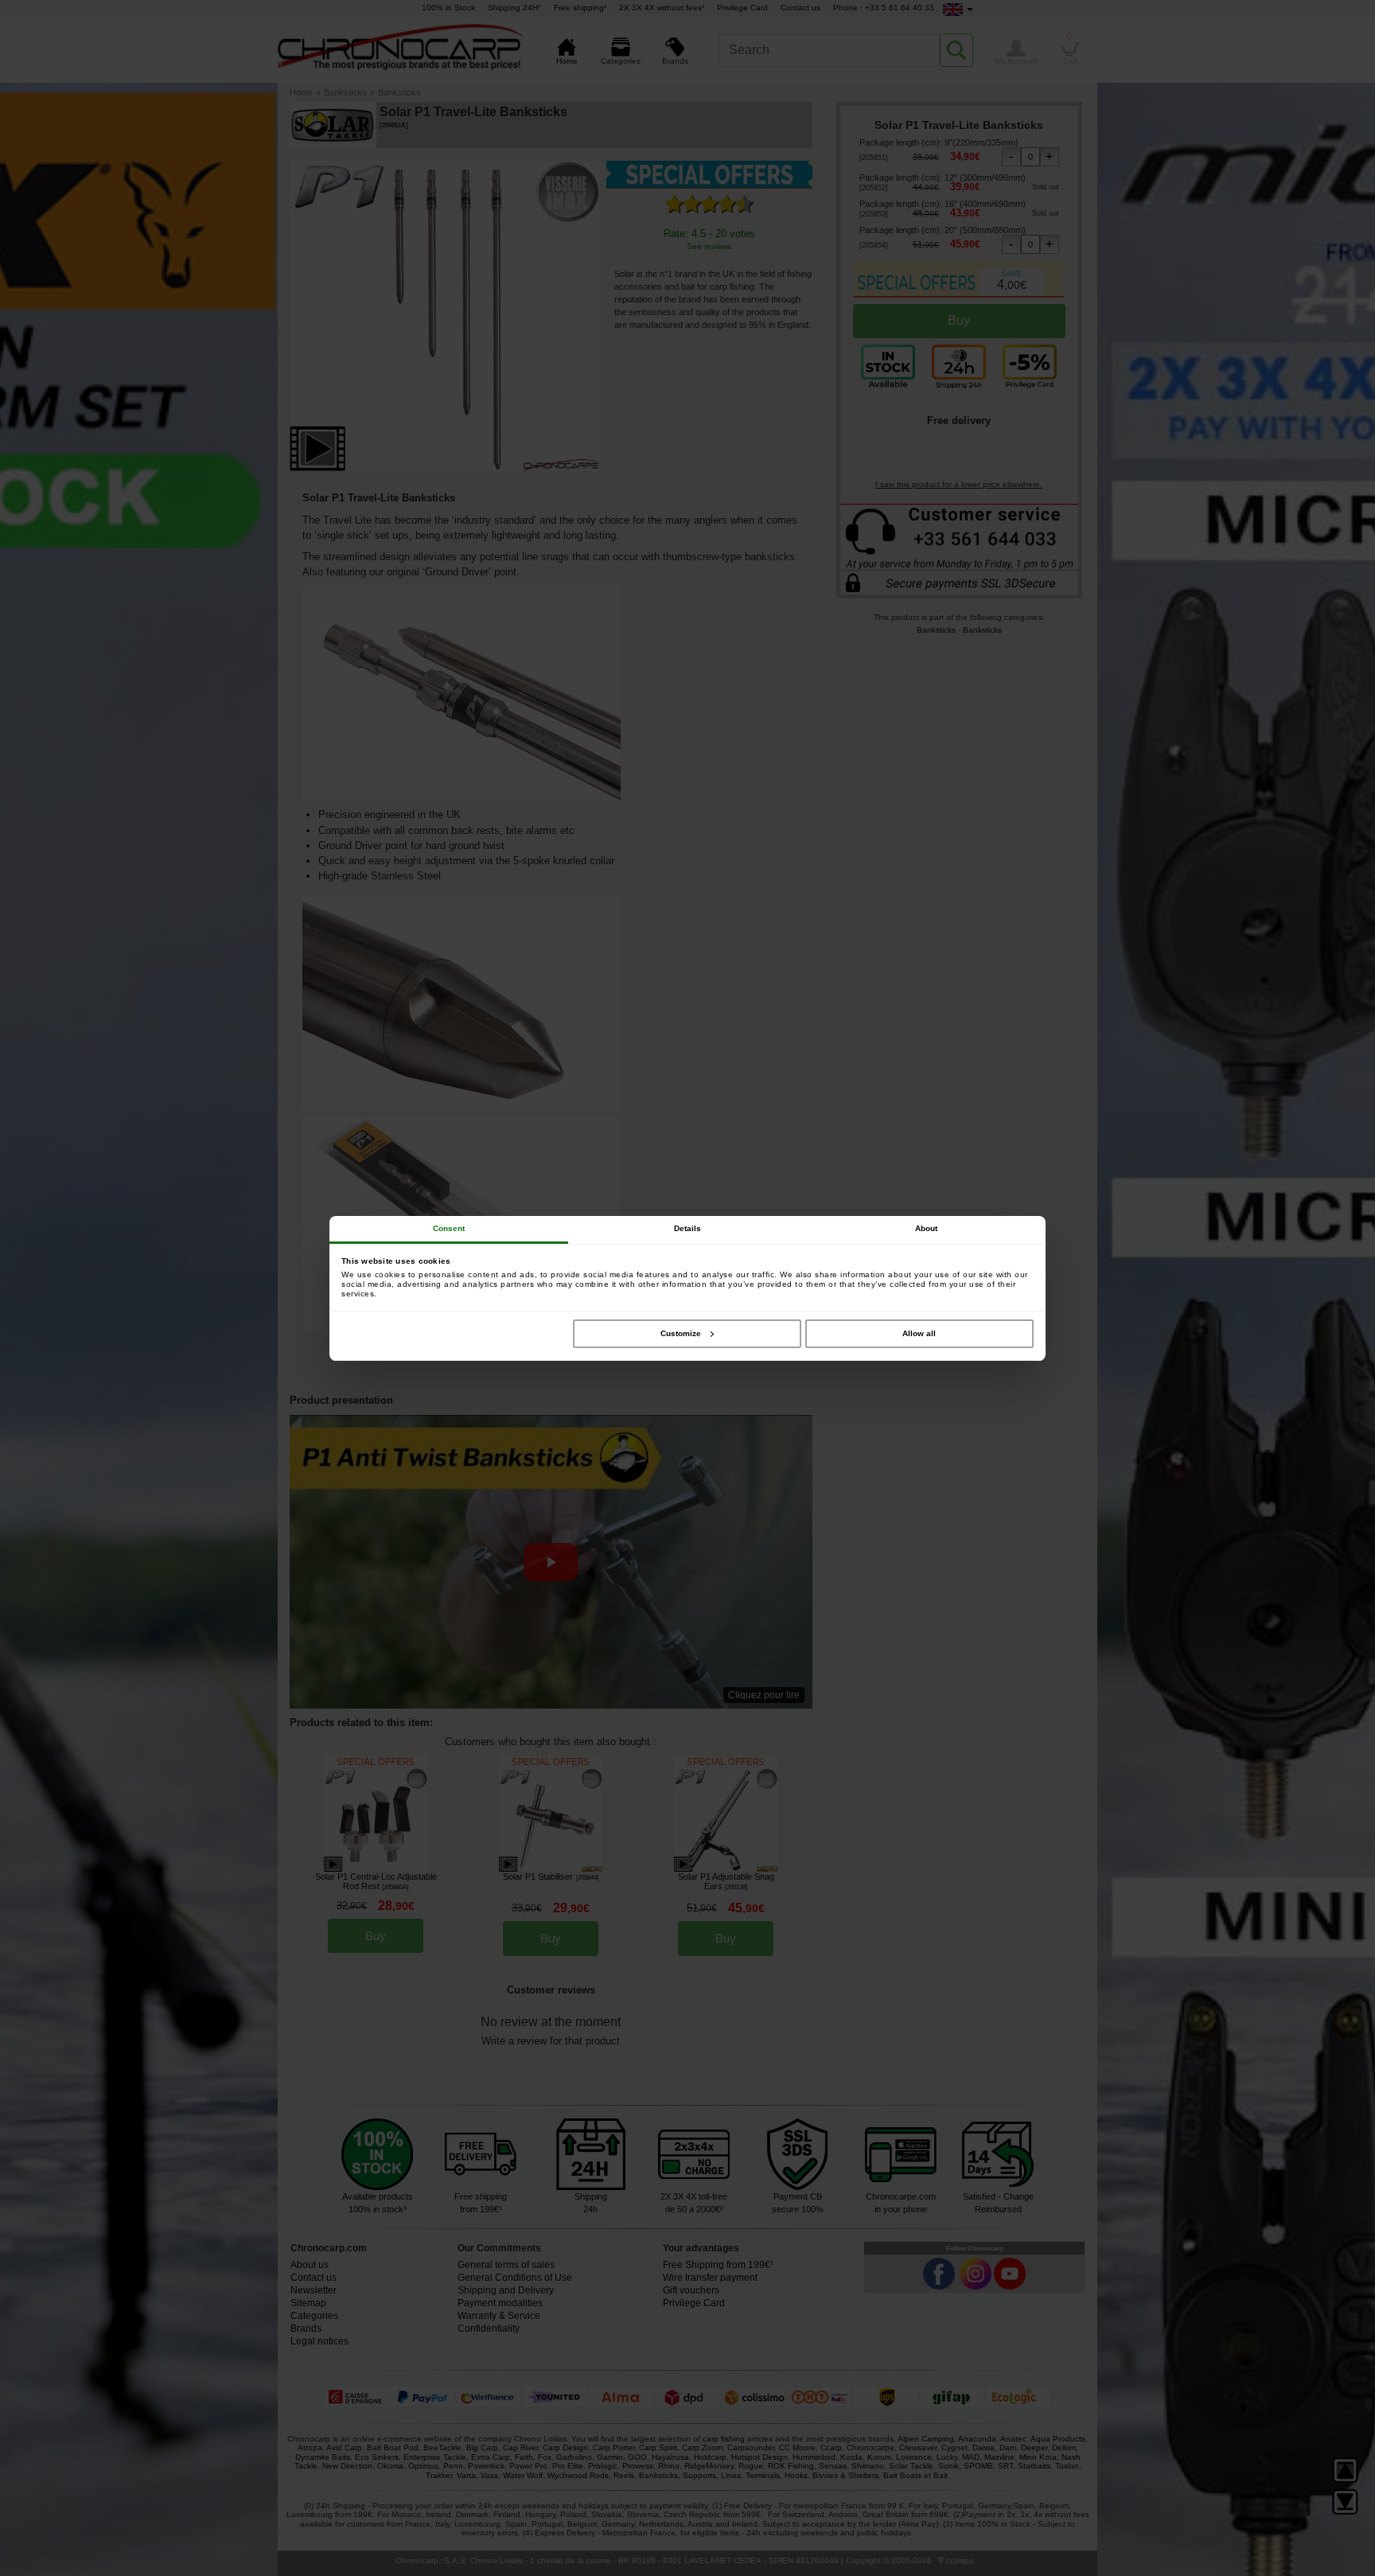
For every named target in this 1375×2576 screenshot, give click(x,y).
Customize (681, 1333)
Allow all (919, 1333)
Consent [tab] (449, 1228)
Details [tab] (688, 1228)
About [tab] (927, 1228)
